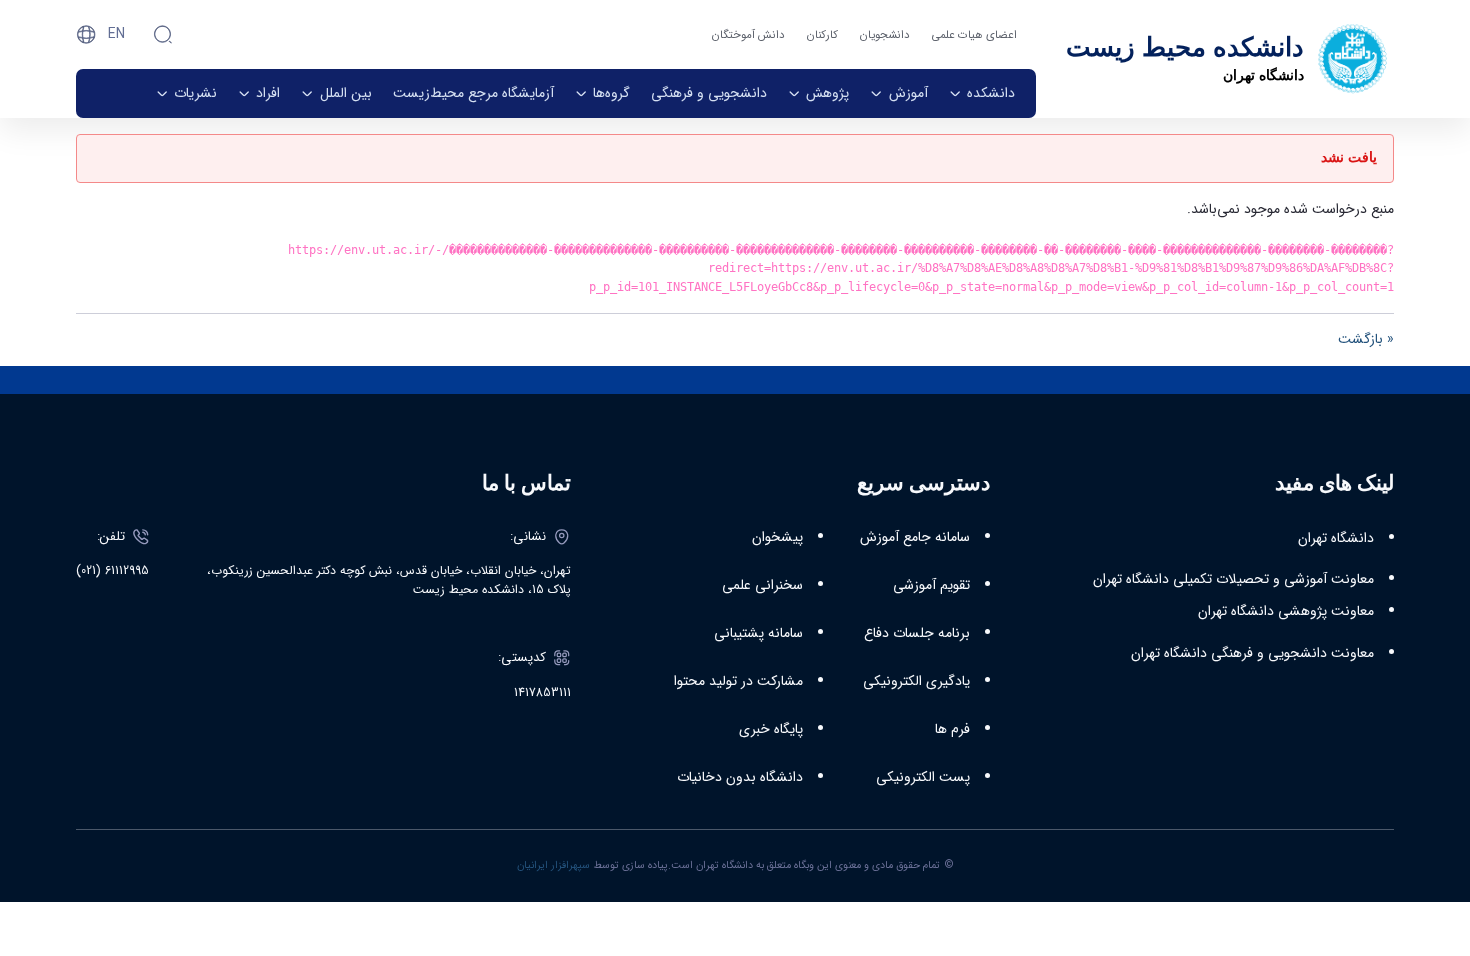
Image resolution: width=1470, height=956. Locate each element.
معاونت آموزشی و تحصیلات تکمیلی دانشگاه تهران (1233, 579)
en (116, 34)
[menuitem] (982, 93)
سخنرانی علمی (762, 585)
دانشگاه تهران (1336, 538)
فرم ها (952, 729)
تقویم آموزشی (931, 585)
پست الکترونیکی (923, 777)
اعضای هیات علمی (974, 35)
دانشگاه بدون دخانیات (740, 777)
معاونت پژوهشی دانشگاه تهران (1286, 611)
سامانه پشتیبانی (758, 633)
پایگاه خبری (771, 729)
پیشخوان (777, 537)
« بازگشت (1366, 339)
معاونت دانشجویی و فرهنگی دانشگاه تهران (1252, 653)
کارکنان (822, 35)
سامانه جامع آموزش (915, 537)
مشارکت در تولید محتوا (738, 681)
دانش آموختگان (748, 35)
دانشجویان (885, 35)
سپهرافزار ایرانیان (553, 865)
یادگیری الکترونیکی (916, 681)
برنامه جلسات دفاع (917, 633)
